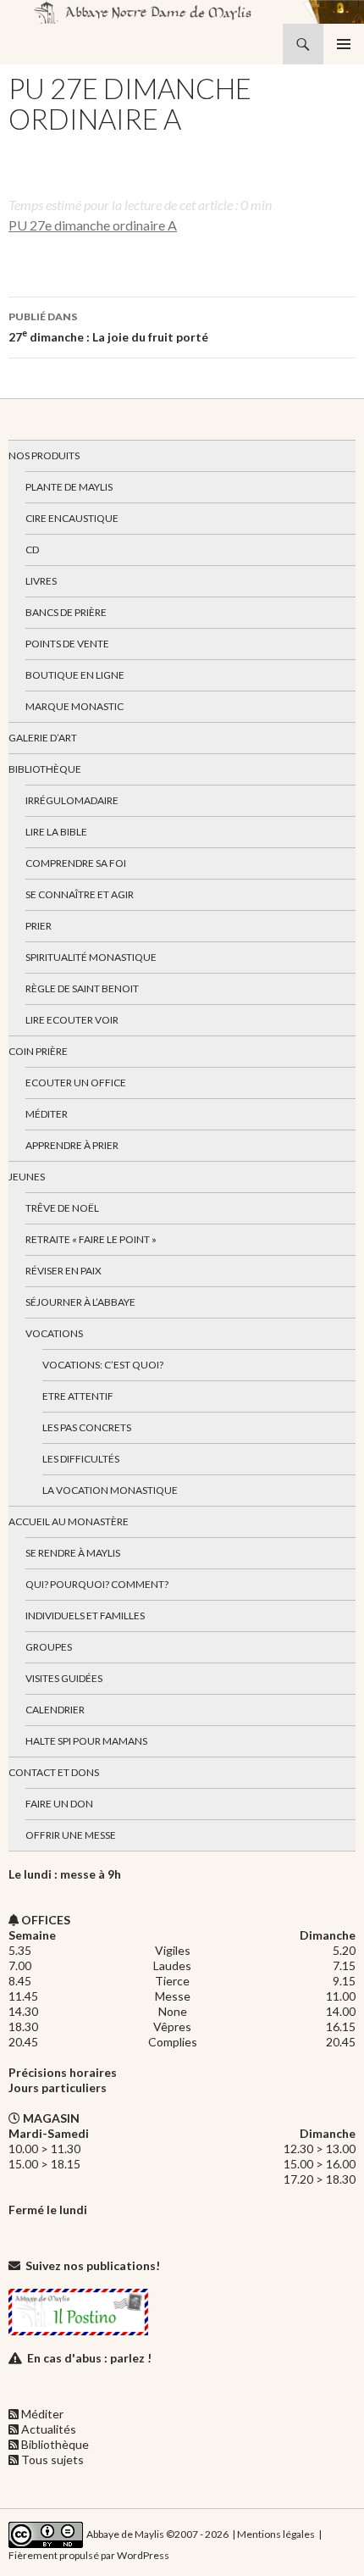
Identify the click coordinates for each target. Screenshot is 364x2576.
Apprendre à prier (72, 1145)
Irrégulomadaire (72, 800)
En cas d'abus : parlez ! (89, 2358)
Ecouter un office (76, 1083)
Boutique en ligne (75, 675)
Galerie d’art (43, 738)
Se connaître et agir (80, 894)
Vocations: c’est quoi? (103, 1365)
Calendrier (55, 1710)
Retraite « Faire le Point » (91, 1239)
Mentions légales (276, 2533)
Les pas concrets (87, 1427)
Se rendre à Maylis (73, 1553)
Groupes (49, 1647)
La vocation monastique (110, 1490)
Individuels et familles (85, 1616)
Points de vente (67, 644)
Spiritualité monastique (91, 957)
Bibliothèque (45, 769)
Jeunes (27, 1177)
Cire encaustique (72, 518)
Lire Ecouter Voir (72, 1020)
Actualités (49, 2429)
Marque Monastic (74, 706)
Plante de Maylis (69, 487)
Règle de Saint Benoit (82, 988)
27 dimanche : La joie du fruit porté (108, 327)
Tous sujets (52, 2459)
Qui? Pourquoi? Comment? (97, 1584)
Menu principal (344, 44)
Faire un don (59, 1804)
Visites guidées (64, 1678)
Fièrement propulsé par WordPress (89, 2555)
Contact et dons (54, 1772)
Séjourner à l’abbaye (80, 1302)
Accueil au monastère (69, 1521)
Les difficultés (81, 1459)
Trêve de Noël (62, 1208)
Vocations (54, 1333)
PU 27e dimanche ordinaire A (93, 225)
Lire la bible (56, 832)
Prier (39, 926)
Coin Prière (38, 1051)
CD (32, 550)
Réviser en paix (63, 1271)
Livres (41, 581)
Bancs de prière (66, 612)
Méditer (47, 1114)
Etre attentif (78, 1396)
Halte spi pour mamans (86, 1741)
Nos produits (44, 455)
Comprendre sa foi (76, 863)
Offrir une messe (71, 1835)
